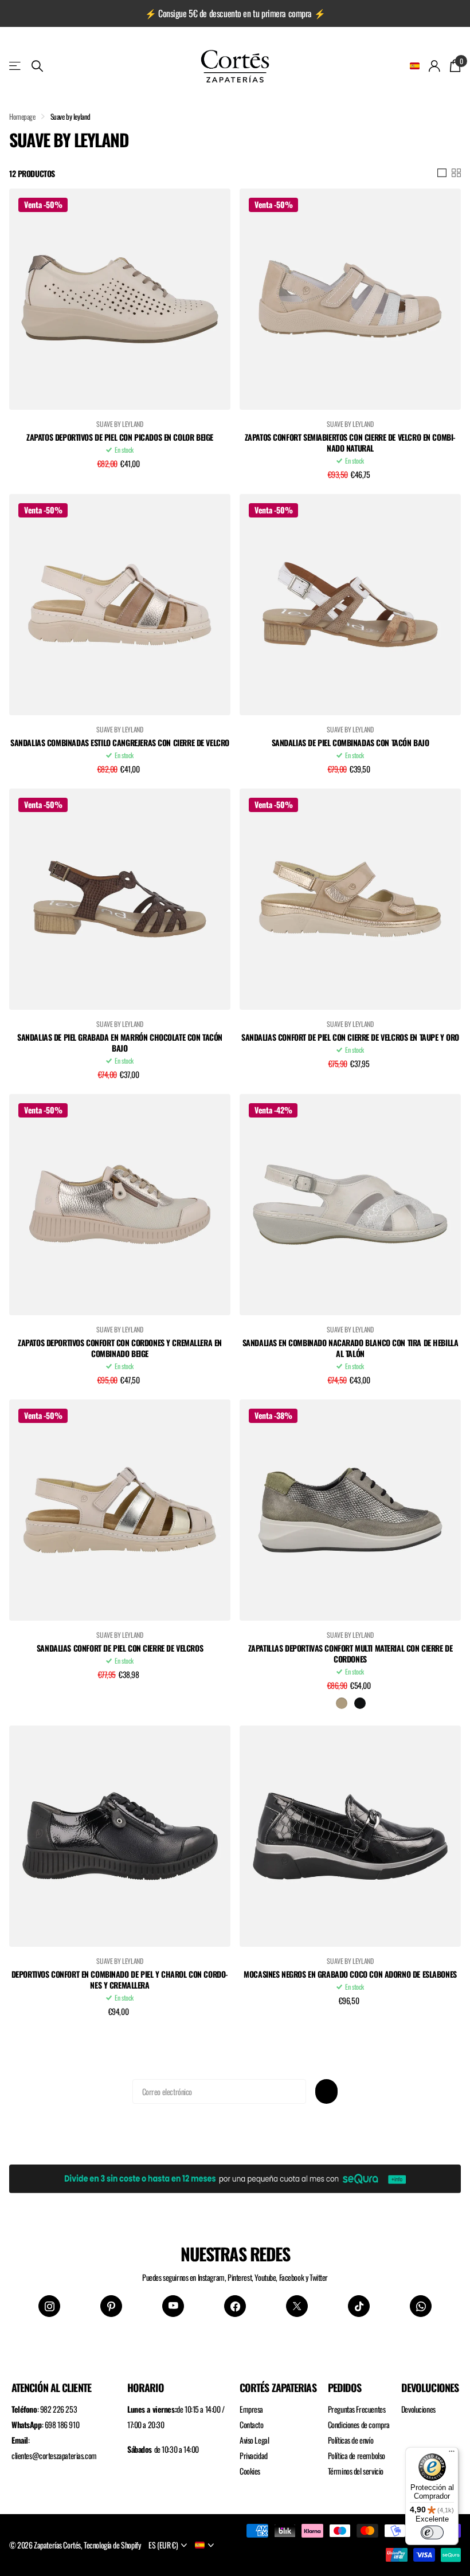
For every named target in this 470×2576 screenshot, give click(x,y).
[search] (37, 66)
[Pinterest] (111, 2306)
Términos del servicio (356, 2471)
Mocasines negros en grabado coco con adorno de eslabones (350, 1975)
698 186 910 (62, 2424)
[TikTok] (359, 2306)
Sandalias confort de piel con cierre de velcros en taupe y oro (350, 1038)
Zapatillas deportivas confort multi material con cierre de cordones (350, 1654)
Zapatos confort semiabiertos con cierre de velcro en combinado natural (350, 443)
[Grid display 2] (456, 173)
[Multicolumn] (235, 2177)
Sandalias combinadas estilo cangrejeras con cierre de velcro (120, 743)
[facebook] (235, 2306)
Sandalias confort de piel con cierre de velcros (120, 1648)
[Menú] (452, 2454)
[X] (297, 2306)
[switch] (432, 2532)
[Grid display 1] (442, 173)
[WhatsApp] (421, 2306)
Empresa (251, 2409)
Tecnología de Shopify (112, 2545)
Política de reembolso (357, 2455)
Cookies (250, 2471)
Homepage (22, 116)
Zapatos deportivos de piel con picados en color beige (120, 438)
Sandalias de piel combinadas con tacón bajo (350, 743)
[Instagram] (49, 2306)
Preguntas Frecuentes (357, 2409)
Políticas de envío (350, 2440)
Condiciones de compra (359, 2424)
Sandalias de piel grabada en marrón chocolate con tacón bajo (120, 1043)
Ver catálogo (16, 66)
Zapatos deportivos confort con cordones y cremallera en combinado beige (120, 1348)
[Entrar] (435, 66)
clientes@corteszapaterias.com (54, 2455)
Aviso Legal (254, 2440)
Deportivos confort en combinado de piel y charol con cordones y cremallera (120, 1980)
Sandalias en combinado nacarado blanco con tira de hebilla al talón (350, 1348)
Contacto (252, 2424)
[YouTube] (173, 2306)
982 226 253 (58, 2409)
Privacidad (254, 2455)
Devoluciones (418, 2409)
